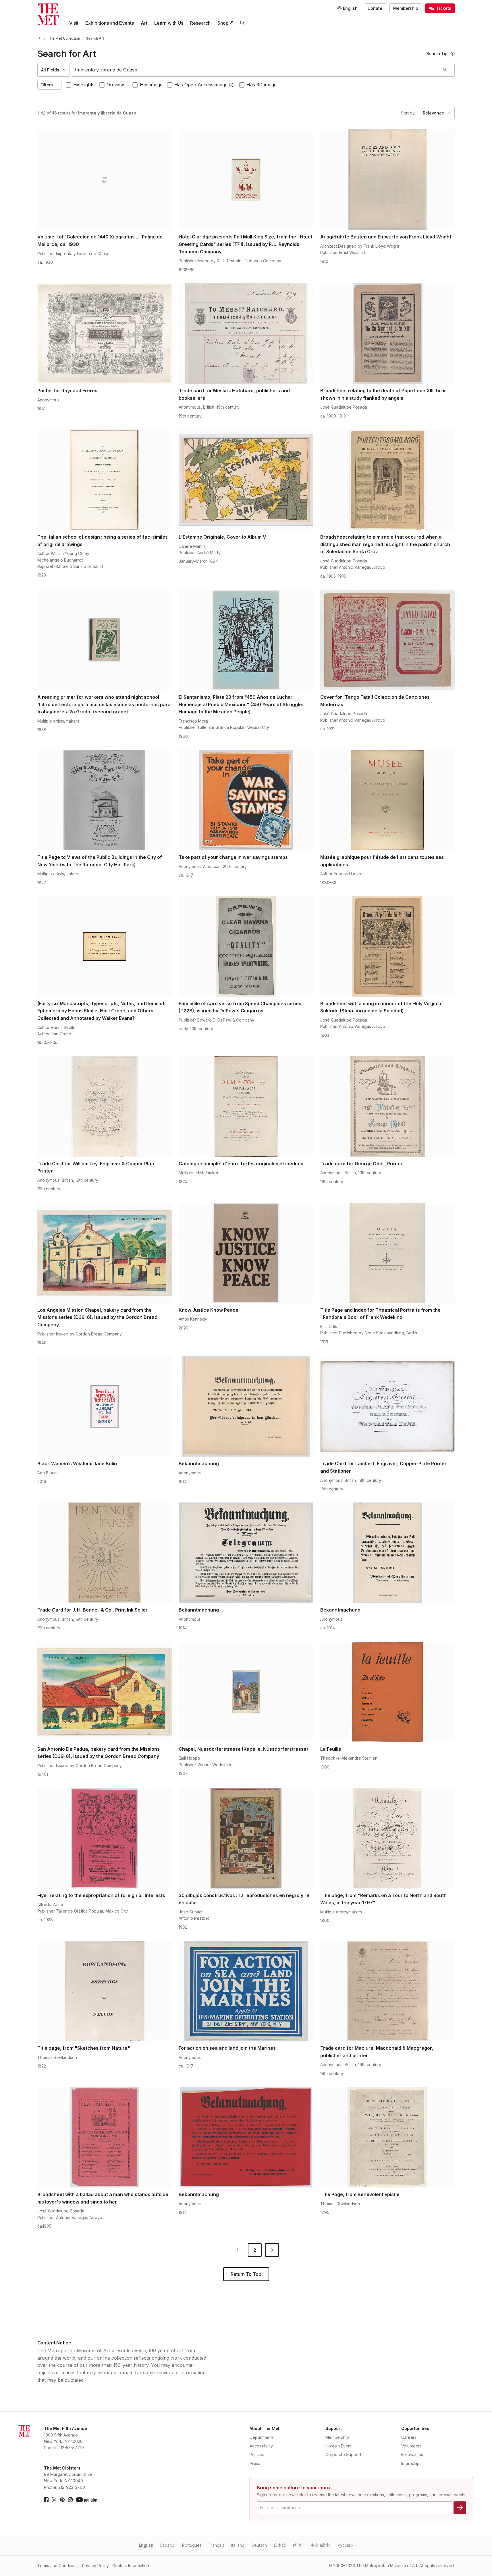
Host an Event (338, 2446)
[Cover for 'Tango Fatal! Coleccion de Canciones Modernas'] (388, 640)
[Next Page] (272, 2250)
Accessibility (261, 2446)
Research (200, 23)
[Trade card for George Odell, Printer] (388, 1107)
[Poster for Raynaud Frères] (105, 333)
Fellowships (412, 2454)
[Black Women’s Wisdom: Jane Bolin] (105, 1406)
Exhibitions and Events (110, 23)
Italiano (238, 2545)
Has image (151, 85)
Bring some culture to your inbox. (294, 2488)
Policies (257, 2454)
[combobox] (253, 70)
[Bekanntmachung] (246, 1406)
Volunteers (411, 2446)
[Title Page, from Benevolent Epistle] (388, 2137)
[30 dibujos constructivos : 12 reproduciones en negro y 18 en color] (246, 1838)
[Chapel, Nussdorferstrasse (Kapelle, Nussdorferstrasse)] (246, 1692)
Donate (375, 8)
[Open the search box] (242, 23)
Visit (74, 23)
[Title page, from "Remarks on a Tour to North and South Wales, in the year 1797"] (388, 1838)
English (146, 2545)
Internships (411, 2463)
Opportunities (415, 2428)
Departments (262, 2437)
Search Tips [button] (438, 54)
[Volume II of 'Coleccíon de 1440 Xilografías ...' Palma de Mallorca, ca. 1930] (105, 180)
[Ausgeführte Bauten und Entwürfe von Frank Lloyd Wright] (388, 180)
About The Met (265, 2428)
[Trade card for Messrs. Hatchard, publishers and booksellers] (246, 333)
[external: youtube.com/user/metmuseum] (86, 2500)
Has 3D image (262, 85)
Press (255, 2463)
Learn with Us (169, 23)
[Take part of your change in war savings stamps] (246, 800)
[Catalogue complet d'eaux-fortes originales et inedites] (246, 1107)
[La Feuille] (388, 1692)
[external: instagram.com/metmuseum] (70, 2500)
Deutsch (259, 2545)
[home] (40, 38)
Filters (47, 85)
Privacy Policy (95, 2566)
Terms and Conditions (58, 2566)
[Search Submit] (445, 70)
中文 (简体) (321, 2545)
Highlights (84, 85)
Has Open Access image (201, 85)
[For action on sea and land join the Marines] (246, 1991)
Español (168, 2545)
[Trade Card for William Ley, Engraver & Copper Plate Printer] (105, 1107)
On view (115, 85)
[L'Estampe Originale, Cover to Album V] (246, 480)
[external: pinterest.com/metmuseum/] (62, 2500)
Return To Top (246, 2274)
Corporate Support (343, 2454)
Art (144, 23)
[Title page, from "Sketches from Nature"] (105, 1991)
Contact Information (131, 2566)
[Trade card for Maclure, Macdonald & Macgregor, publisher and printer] (388, 1991)
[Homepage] (48, 14)
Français (216, 2545)
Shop (223, 23)
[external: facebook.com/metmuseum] (46, 2500)
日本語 (280, 2545)
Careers (409, 2437)
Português (192, 2545)
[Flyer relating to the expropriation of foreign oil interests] (105, 1838)
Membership (406, 8)
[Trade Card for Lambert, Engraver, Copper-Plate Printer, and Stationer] (388, 1406)
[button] (231, 85)
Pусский (346, 2545)
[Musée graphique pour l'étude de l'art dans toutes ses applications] (388, 800)
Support (334, 2428)
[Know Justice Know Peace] (246, 1253)
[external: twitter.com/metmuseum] (54, 2500)
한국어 (298, 2545)
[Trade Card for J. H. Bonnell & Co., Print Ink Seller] (105, 1553)
